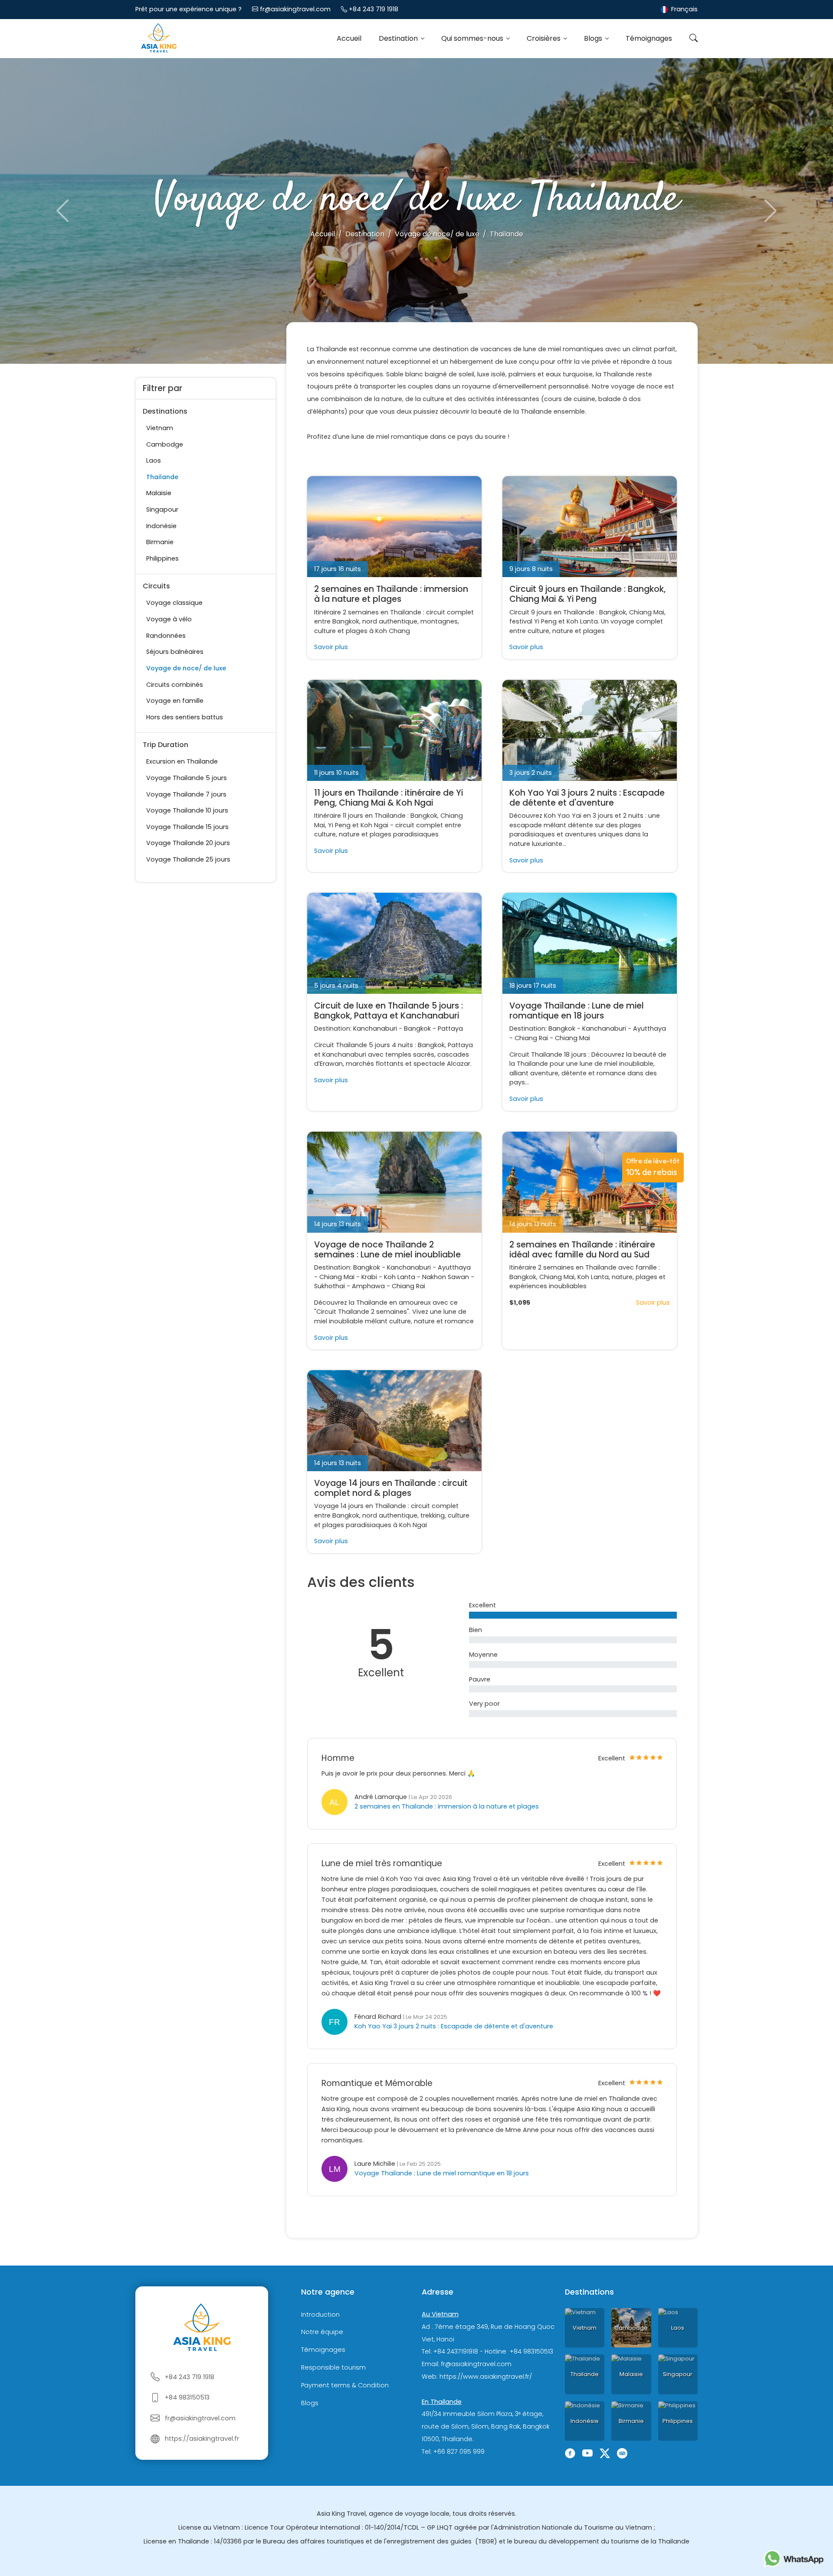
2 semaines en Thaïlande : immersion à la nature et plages (391, 594)
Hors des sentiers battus (185, 717)
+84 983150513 (187, 2397)
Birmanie (160, 542)
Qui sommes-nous (473, 38)
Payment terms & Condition (345, 2385)
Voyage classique (174, 603)
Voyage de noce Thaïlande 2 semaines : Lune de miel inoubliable (387, 1250)
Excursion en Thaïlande (182, 761)
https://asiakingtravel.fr (202, 2439)
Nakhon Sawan (446, 1277)
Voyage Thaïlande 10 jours (187, 810)
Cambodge (165, 444)
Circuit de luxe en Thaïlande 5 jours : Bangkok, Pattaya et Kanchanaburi (389, 1011)
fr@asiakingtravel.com (295, 9)
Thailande (162, 477)
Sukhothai (330, 1286)
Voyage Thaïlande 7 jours (186, 794)
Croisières (544, 38)
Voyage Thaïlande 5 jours (187, 778)
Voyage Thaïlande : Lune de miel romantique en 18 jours (577, 1011)
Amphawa (368, 1286)
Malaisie (159, 493)
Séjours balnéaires (175, 652)
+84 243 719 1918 (374, 9)
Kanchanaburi (375, 1028)
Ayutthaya (649, 1028)
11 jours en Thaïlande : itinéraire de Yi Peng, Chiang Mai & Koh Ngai (389, 798)
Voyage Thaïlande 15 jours (187, 827)
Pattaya (450, 1028)
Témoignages (649, 38)
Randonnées (166, 636)
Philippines (162, 558)
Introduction (320, 2315)
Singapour (162, 509)
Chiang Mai (572, 1038)
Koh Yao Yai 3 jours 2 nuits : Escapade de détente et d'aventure (587, 798)
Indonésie (161, 526)
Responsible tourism (333, 2367)
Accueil (349, 38)
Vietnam (160, 428)
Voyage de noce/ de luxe (186, 668)
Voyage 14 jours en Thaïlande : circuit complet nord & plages (391, 1488)
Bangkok (417, 1028)
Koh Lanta (400, 1277)
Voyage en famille (175, 701)
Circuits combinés (175, 685)
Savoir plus (331, 647)
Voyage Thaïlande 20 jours (188, 843)
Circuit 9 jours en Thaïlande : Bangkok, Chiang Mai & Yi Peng (587, 594)
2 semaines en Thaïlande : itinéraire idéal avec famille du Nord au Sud (582, 1250)
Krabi (369, 1277)
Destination (399, 38)
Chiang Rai (531, 1038)
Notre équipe (322, 2332)
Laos (154, 460)
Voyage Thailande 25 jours (188, 859)
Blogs (594, 38)
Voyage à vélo (169, 619)
